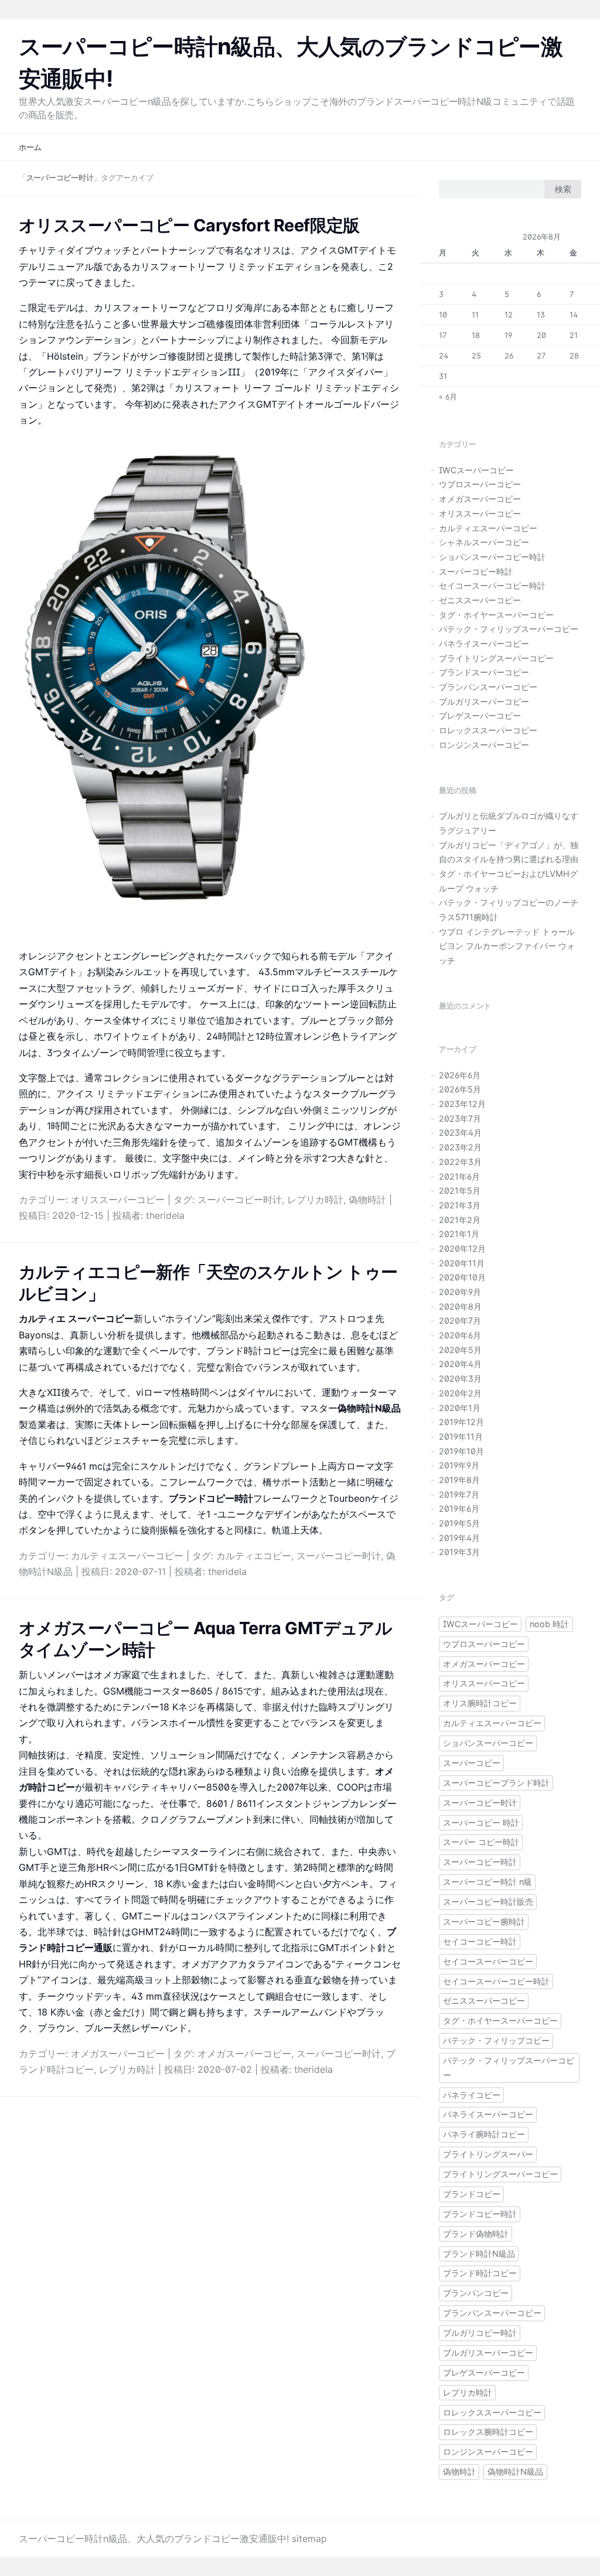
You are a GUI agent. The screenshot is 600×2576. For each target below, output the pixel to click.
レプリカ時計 (315, 1200)
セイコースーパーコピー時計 (492, 585)
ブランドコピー (472, 2194)
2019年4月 (459, 1538)
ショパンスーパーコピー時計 (492, 557)
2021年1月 (459, 1234)
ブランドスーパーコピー (484, 672)
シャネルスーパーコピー (484, 542)
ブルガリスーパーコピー (484, 701)
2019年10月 (461, 1451)
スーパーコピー (472, 1763)
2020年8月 (460, 1306)
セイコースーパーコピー (488, 1961)
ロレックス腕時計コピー (488, 2432)
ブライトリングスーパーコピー (496, 658)
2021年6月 (459, 1176)
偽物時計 (367, 1200)
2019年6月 (459, 1509)
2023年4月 (460, 1132)
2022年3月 (460, 1162)
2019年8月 (459, 1480)
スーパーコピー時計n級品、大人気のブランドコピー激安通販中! (154, 2539)
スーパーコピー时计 (240, 1200)
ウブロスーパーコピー (480, 484)
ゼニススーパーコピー (480, 600)
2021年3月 (460, 1205)
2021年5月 (460, 1190)
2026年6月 (460, 1075)
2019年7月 (459, 1494)
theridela (165, 1215)
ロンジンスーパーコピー (484, 745)
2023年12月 (462, 1104)
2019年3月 (459, 1552)
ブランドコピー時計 (480, 2214)
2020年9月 (460, 1292)
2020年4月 (460, 1364)
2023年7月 (460, 1118)
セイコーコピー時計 (480, 1941)
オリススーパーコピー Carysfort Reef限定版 (189, 225)
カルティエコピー (254, 1556)
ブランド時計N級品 (479, 2254)
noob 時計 (549, 1624)
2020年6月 (460, 1335)
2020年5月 (460, 1350)
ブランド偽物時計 (476, 2234)
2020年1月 (460, 1408)
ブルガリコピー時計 (480, 2333)
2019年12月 (461, 1422)
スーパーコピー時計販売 (488, 1902)
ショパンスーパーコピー (488, 1743)
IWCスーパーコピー (476, 470)
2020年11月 (462, 1263)
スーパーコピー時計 (476, 571)
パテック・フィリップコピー (496, 2040)
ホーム (30, 147)
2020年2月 (460, 1393)
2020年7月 (460, 1321)
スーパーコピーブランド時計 (496, 1783)
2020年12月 (462, 1248)
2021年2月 (460, 1220)
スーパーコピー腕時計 (484, 1921)
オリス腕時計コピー (480, 1703)
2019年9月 (459, 1465)
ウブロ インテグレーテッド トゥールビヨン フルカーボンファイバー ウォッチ (507, 946)
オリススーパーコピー (118, 1200)
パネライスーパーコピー (484, 643)
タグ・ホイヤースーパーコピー (496, 615)
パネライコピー (472, 2095)
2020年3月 (460, 1378)
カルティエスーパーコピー (127, 1556)
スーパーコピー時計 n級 (487, 1882)
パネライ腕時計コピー (484, 2134)
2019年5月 (459, 1523)
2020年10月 (462, 1277)
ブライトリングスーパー (488, 2154)
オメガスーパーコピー (118, 2054)
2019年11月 (461, 1436)
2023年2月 (460, 1147)
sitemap (309, 2539)
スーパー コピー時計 (481, 1842)
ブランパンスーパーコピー (488, 687)
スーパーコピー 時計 (481, 1822)
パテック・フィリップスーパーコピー (509, 629)
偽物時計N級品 (515, 2471)
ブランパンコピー (476, 2293)
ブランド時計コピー (480, 2273)
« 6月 (448, 397)
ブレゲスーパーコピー (480, 715)
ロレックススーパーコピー (488, 730)
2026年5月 (460, 1089)
